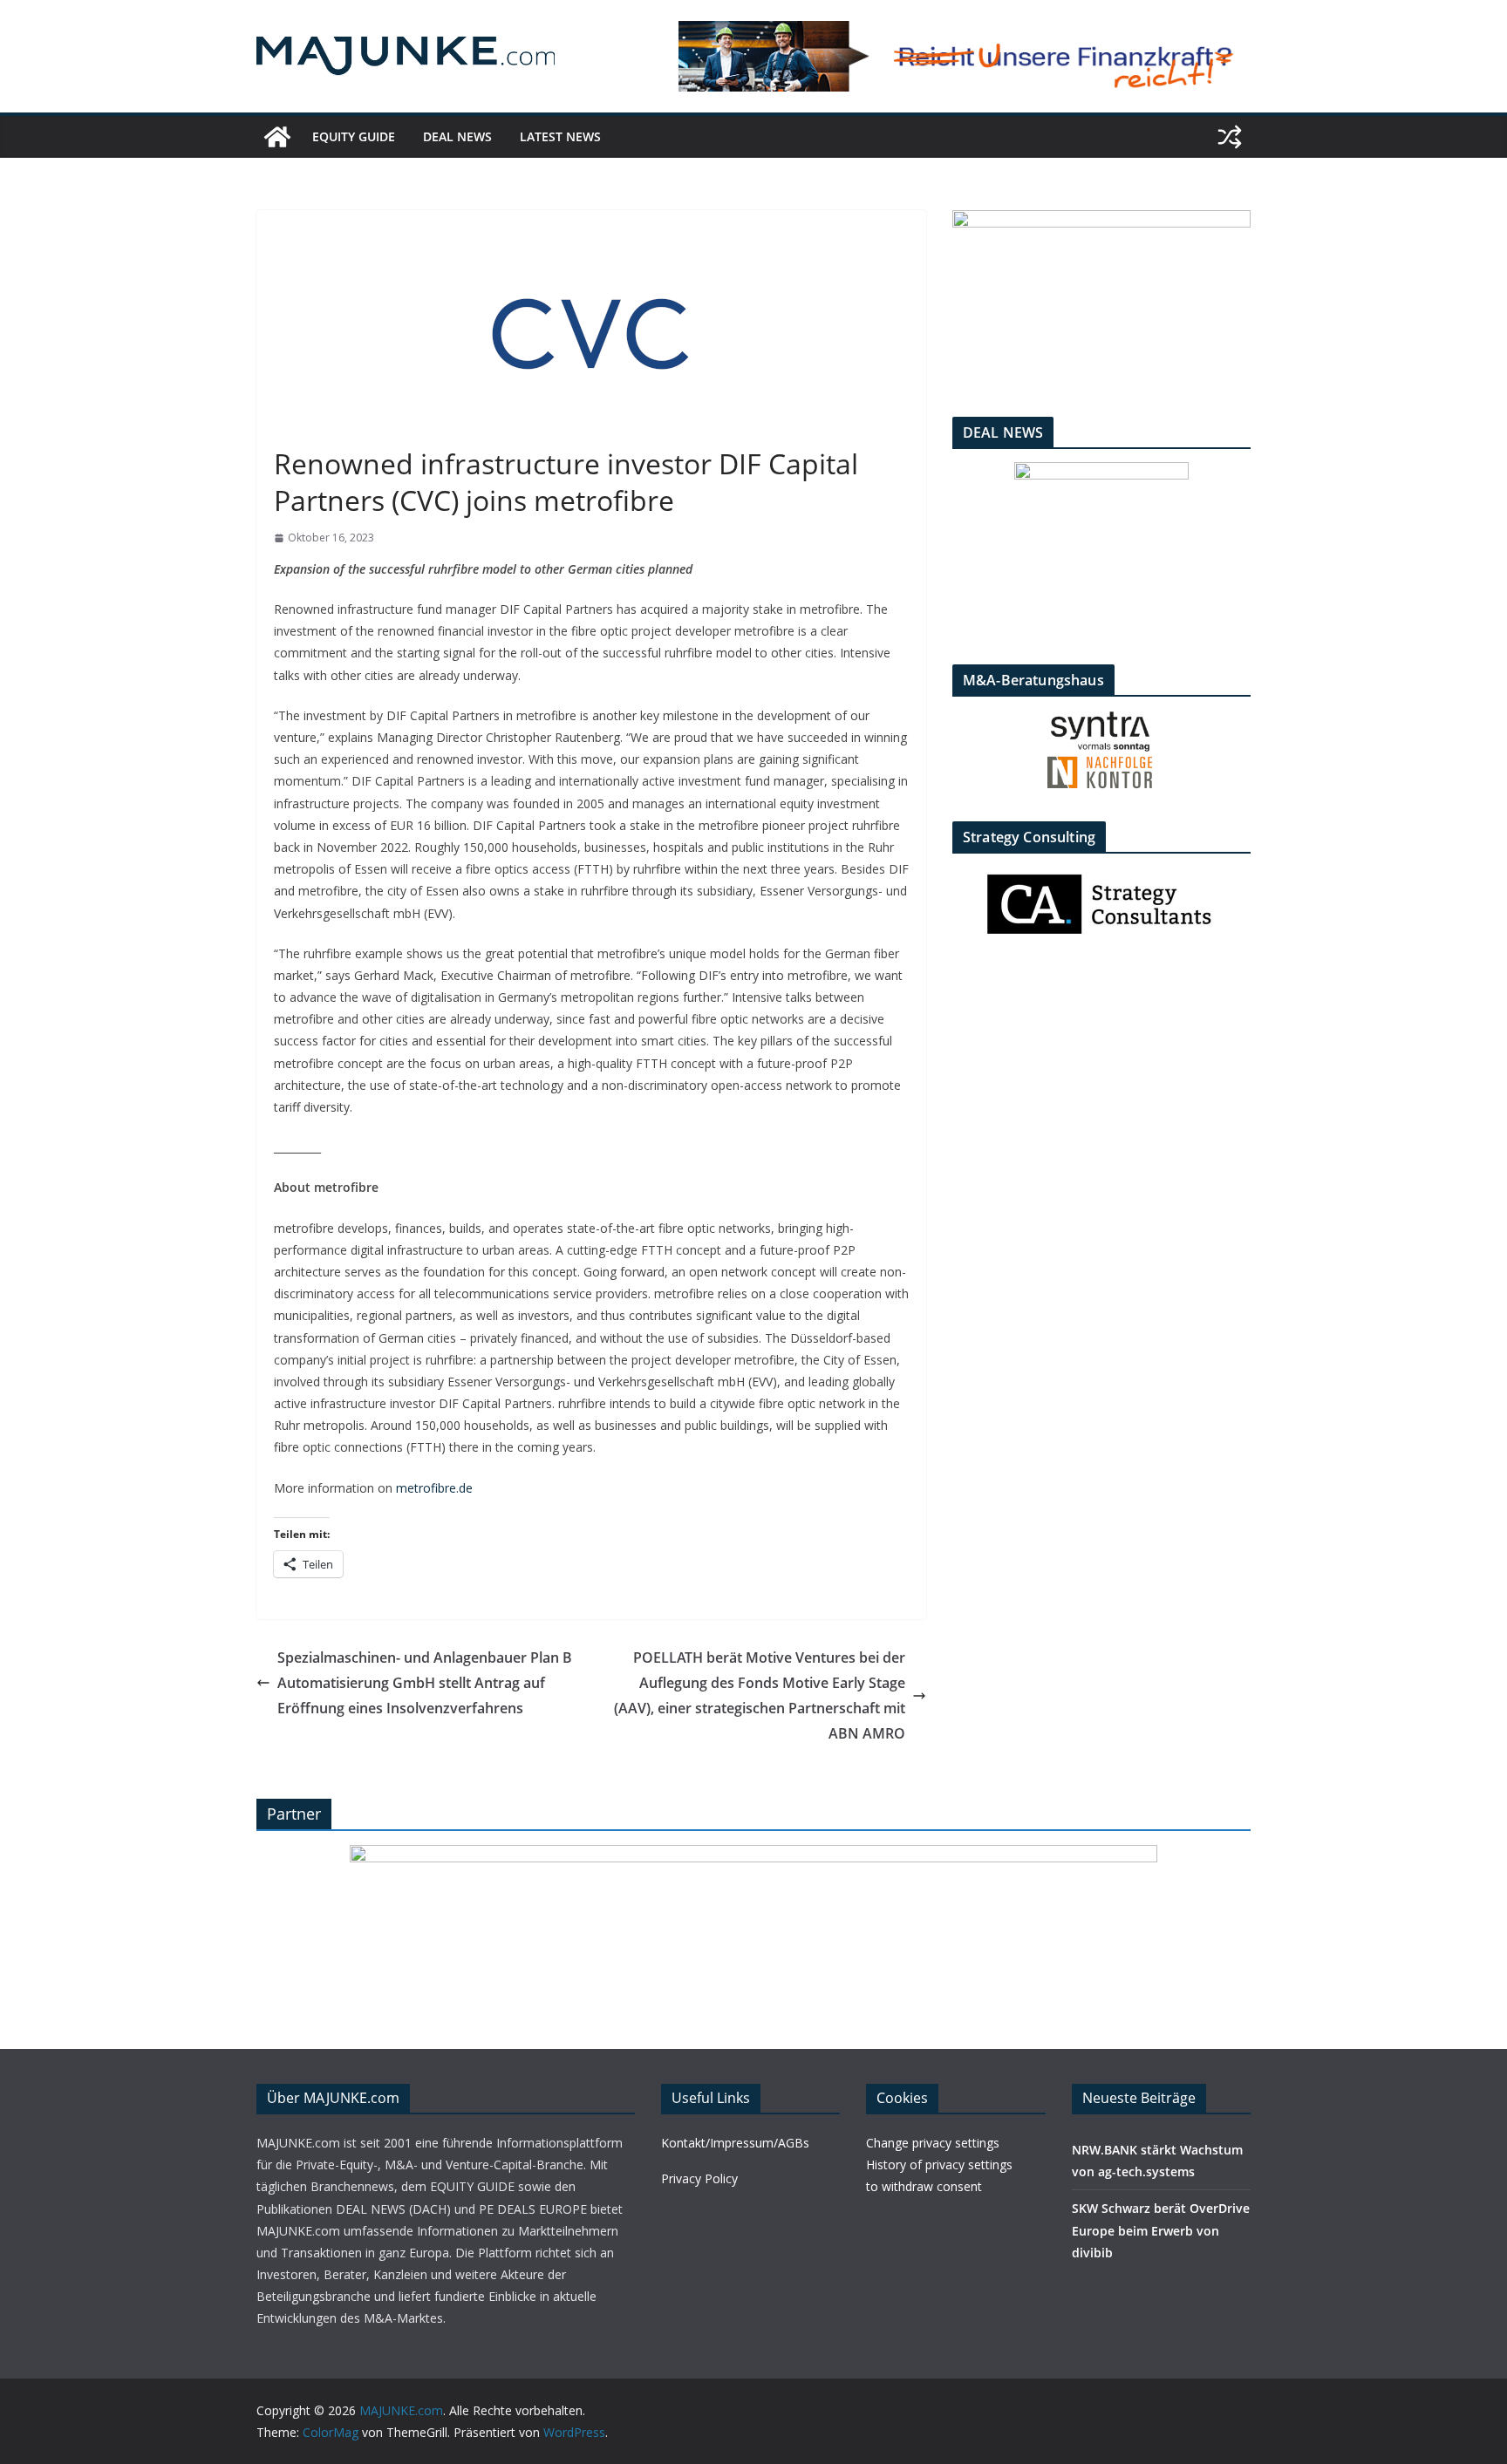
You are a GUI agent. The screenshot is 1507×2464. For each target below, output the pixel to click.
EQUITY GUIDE (354, 136)
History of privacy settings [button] (939, 2165)
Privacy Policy (699, 2178)
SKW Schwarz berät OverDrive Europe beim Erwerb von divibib (1161, 2230)
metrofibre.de (434, 1488)
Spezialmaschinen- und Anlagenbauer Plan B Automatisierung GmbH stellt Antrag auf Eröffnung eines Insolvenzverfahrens (425, 1683)
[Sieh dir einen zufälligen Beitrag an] (1230, 137)
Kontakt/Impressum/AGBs (735, 2143)
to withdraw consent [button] (924, 2186)
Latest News (560, 136)
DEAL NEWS (457, 136)
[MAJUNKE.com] (277, 137)
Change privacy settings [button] (933, 2143)
